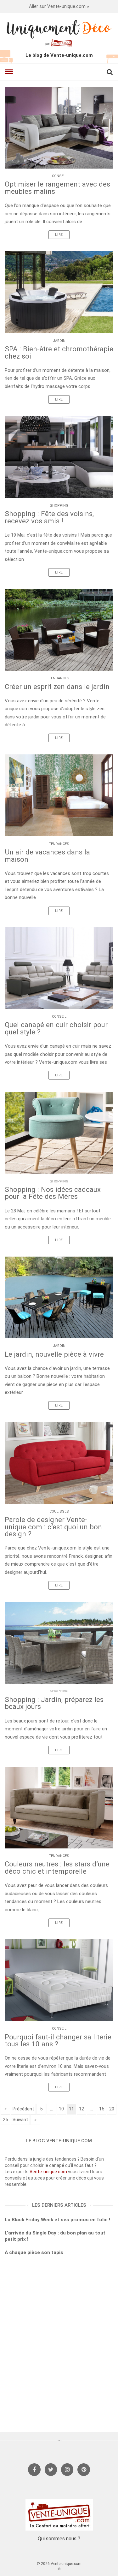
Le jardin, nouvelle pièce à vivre (54, 1354)
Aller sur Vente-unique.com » (59, 6)
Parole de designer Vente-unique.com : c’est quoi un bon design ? (53, 1527)
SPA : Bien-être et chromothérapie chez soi (59, 352)
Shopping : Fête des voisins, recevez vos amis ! (49, 517)
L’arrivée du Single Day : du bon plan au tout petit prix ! (55, 2236)
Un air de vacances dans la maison (47, 856)
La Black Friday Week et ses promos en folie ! (57, 2220)
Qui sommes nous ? (59, 2539)
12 (81, 2109)
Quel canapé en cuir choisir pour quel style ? (56, 1028)
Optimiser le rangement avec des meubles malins (57, 188)
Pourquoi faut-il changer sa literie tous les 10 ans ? (58, 2041)
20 (112, 2109)
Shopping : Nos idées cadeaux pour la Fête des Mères (53, 1193)
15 (102, 2109)
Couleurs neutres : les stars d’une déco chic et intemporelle (57, 1868)
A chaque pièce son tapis (34, 2252)
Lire (59, 235)
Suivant (20, 2120)
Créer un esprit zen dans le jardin (57, 687)
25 (5, 2120)
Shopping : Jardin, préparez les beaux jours (54, 1703)
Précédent (23, 2109)
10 (61, 2109)
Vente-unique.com (49, 2172)
